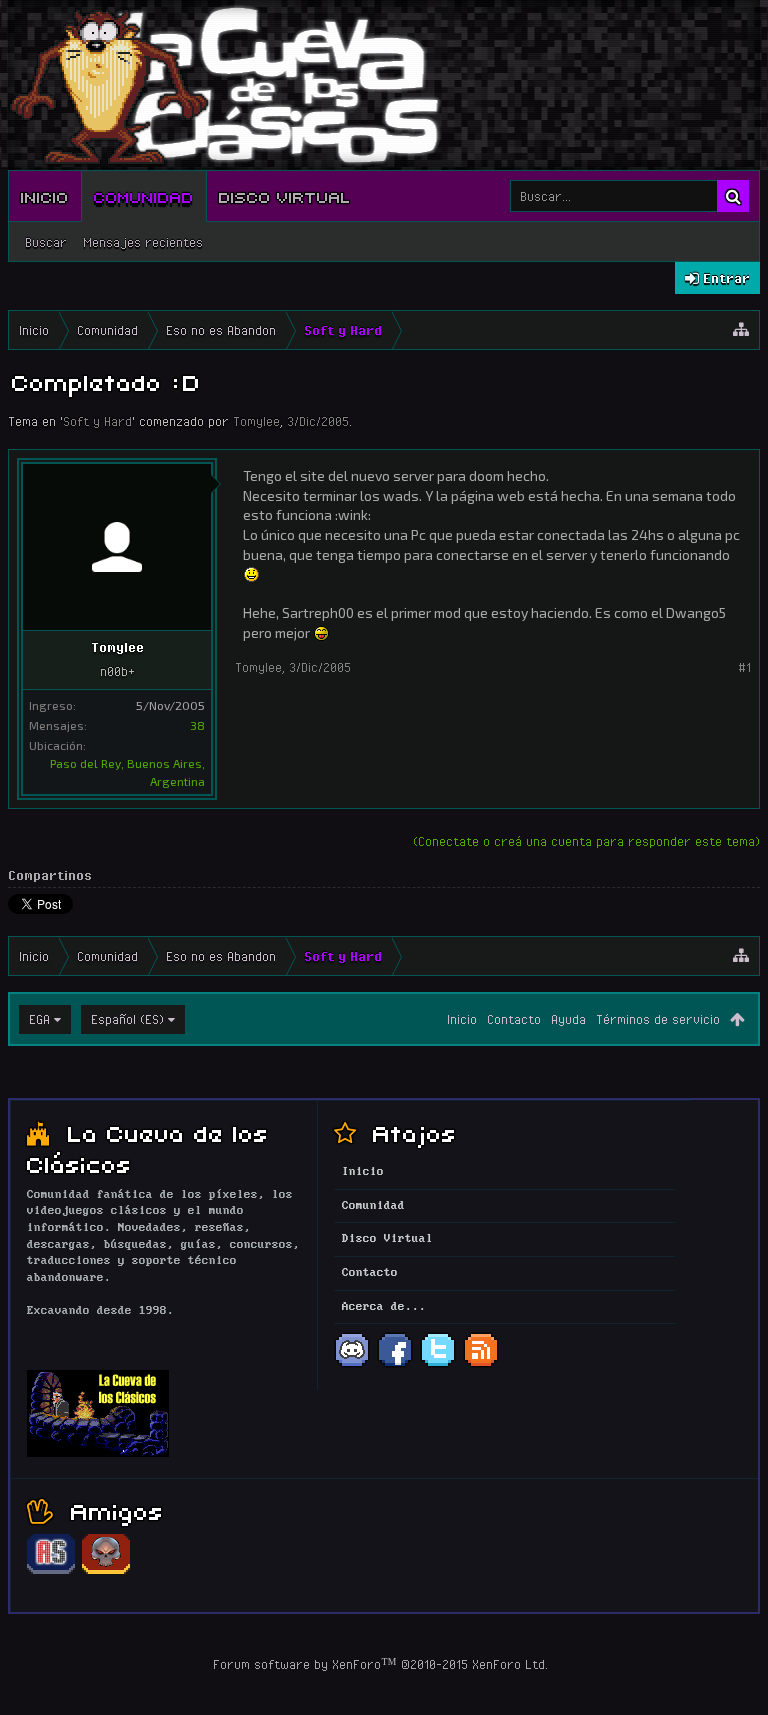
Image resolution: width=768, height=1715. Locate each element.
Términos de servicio (658, 1019)
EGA (39, 1019)
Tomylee (256, 421)
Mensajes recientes (143, 242)
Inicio (45, 196)
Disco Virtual (285, 196)
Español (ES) (127, 1019)
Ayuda (568, 1019)
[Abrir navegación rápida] (741, 330)
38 (197, 725)
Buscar (46, 242)
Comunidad (144, 196)
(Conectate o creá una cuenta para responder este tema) (586, 841)
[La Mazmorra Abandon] (106, 1571)
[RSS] (481, 1365)
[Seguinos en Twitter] (438, 1365)
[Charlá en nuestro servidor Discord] (352, 1365)
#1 (744, 667)
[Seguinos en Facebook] (395, 1365)
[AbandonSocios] (51, 1571)
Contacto (514, 1019)
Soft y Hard (97, 421)
